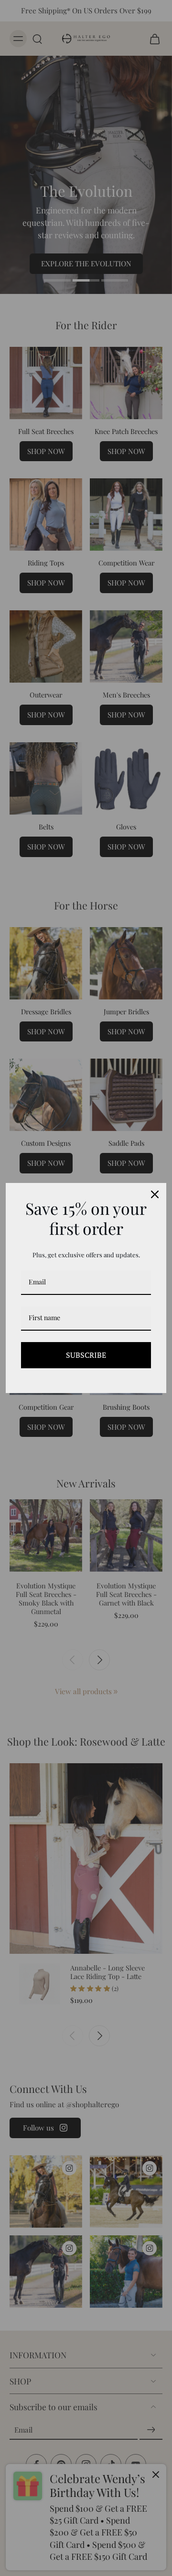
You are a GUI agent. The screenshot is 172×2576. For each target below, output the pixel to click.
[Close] (155, 1194)
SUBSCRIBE (86, 1355)
